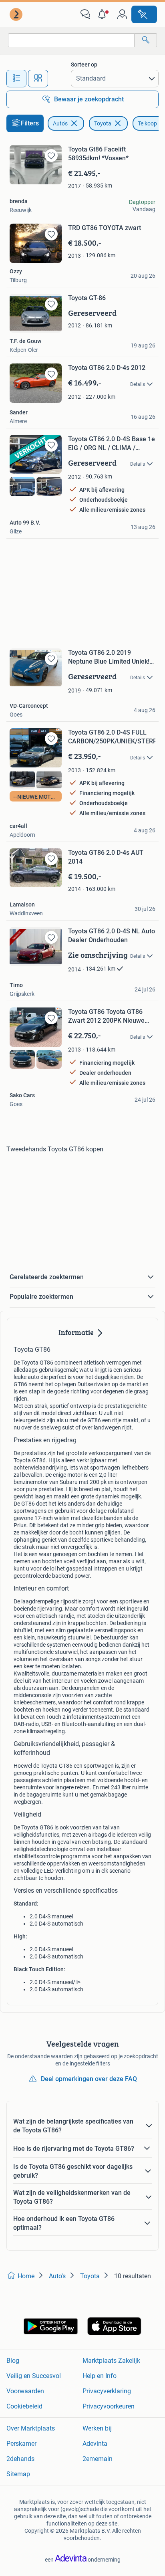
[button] (104, 14)
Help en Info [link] (100, 2376)
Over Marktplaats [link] (31, 2428)
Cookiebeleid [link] (24, 2406)
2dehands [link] (20, 2459)
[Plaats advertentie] (144, 14)
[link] (17, 14)
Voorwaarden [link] (25, 2391)
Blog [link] (13, 2361)
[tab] (16, 79)
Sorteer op (84, 65)
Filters (30, 123)
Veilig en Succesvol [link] (34, 2376)
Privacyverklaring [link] (107, 2391)
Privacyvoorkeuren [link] (109, 2406)
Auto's (60, 123)
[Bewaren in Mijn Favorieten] (51, 155)
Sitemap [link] (18, 2474)
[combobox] (71, 40)
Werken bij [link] (97, 2428)
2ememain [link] (98, 2459)
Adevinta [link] (95, 2444)
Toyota (103, 123)
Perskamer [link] (21, 2444)
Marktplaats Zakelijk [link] (111, 2361)
